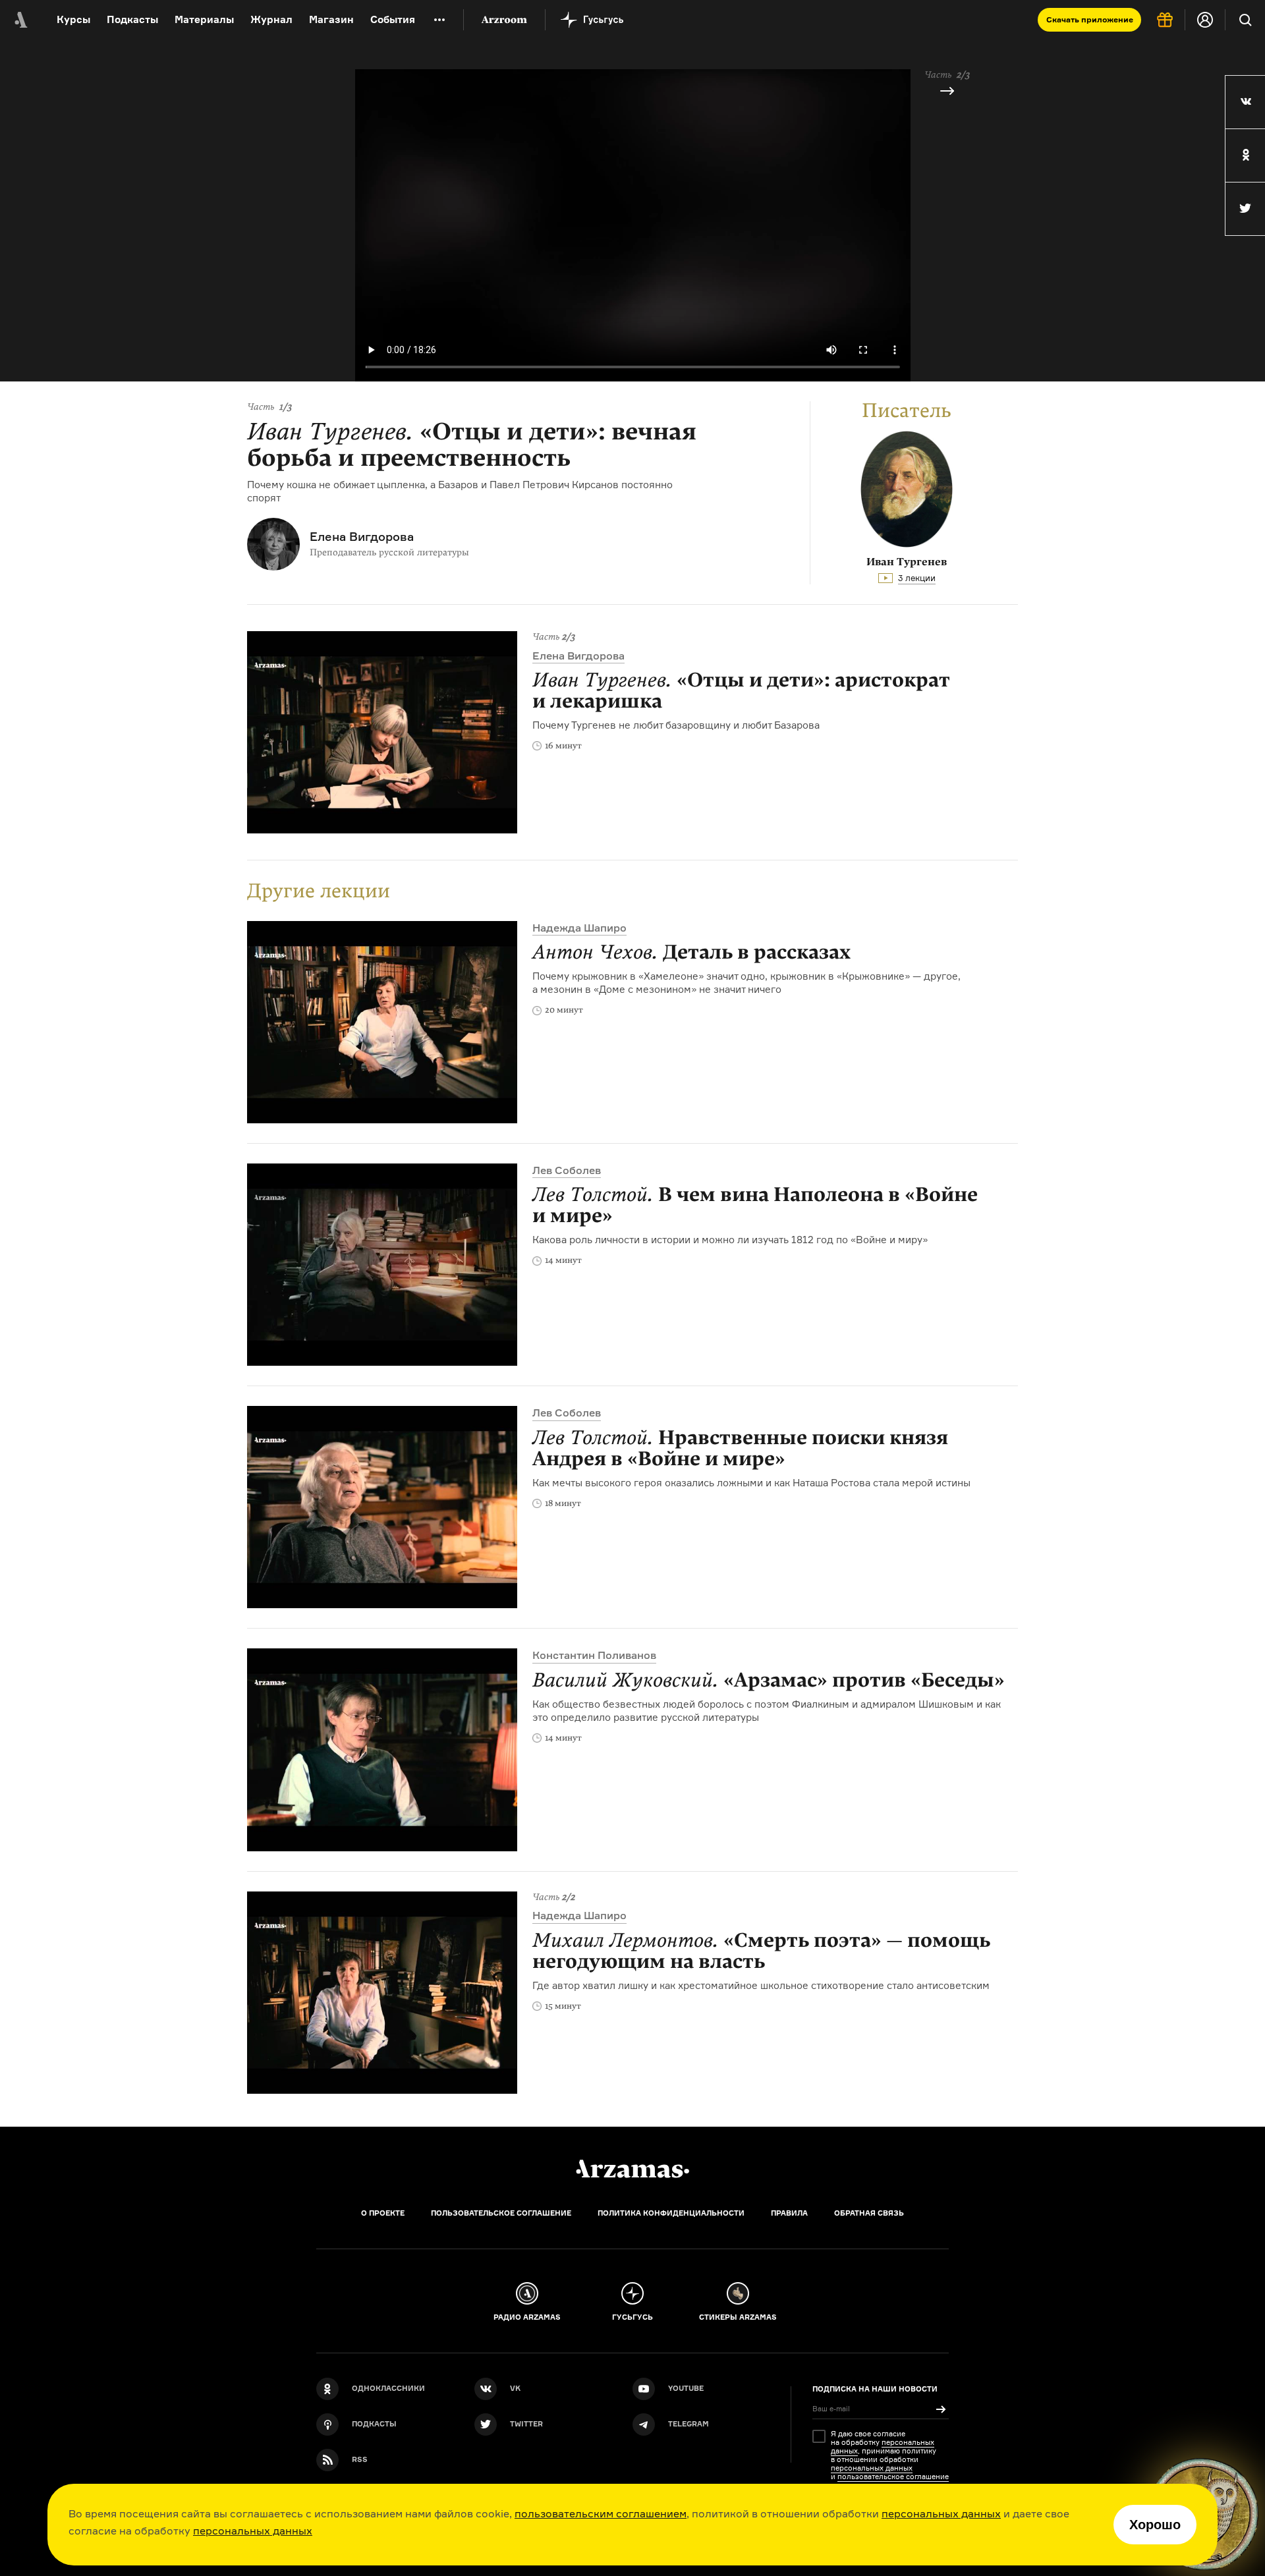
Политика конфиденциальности (671, 2213)
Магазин (331, 19)
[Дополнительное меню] (439, 20)
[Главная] (632, 2169)
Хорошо (1155, 2525)
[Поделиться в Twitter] (1245, 209)
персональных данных (941, 2513)
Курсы (73, 19)
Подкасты (132, 19)
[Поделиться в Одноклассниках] (1245, 155)
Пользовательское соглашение (501, 2213)
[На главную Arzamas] (20, 20)
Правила (789, 2213)
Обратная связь (869, 2213)
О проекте (383, 2213)
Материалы (204, 19)
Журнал (271, 19)
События (393, 19)
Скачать (1090, 19)
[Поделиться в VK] (1245, 102)
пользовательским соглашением (601, 2513)
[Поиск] (1245, 20)
